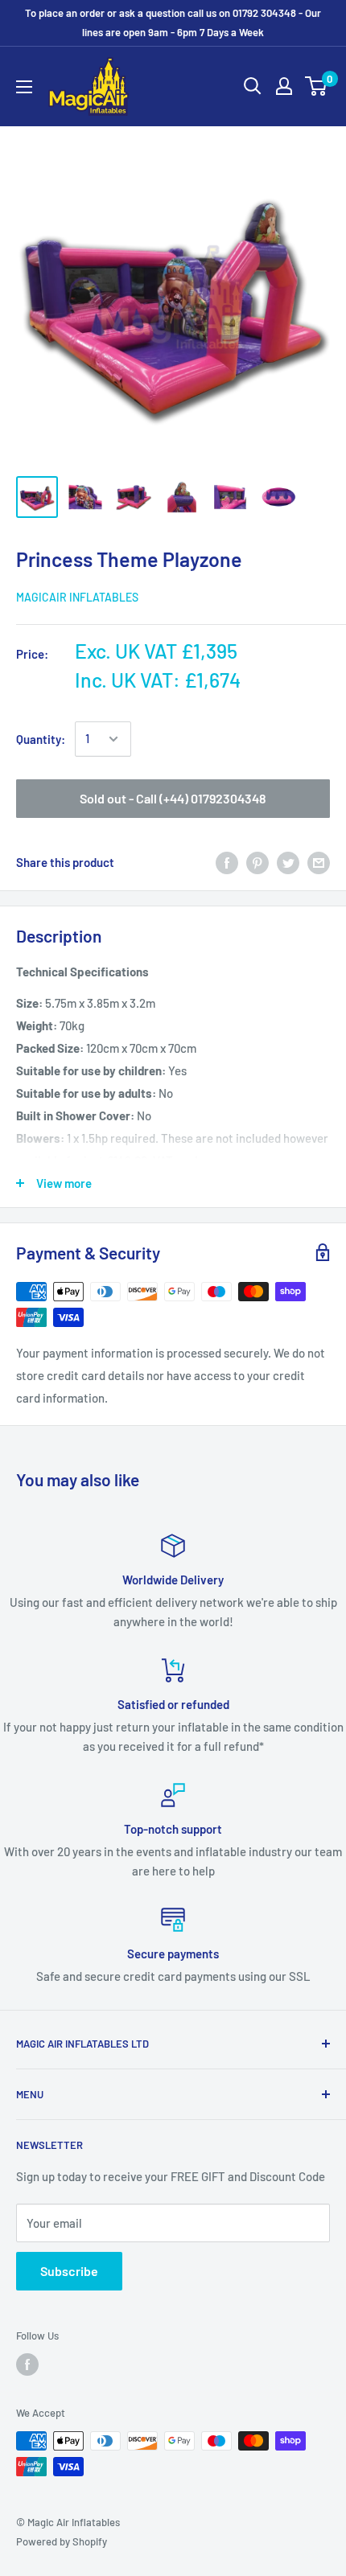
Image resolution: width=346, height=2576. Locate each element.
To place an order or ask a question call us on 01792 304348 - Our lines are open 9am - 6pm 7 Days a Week (173, 23)
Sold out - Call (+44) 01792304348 (173, 798)
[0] (317, 86)
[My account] (284, 86)
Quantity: (41, 739)
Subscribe (69, 2271)
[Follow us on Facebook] (27, 2364)
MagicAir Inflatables (77, 597)
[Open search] (253, 86)
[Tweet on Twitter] (288, 862)
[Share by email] (319, 862)
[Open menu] (24, 87)
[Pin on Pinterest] (257, 862)
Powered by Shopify (62, 2541)
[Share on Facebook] (227, 862)
